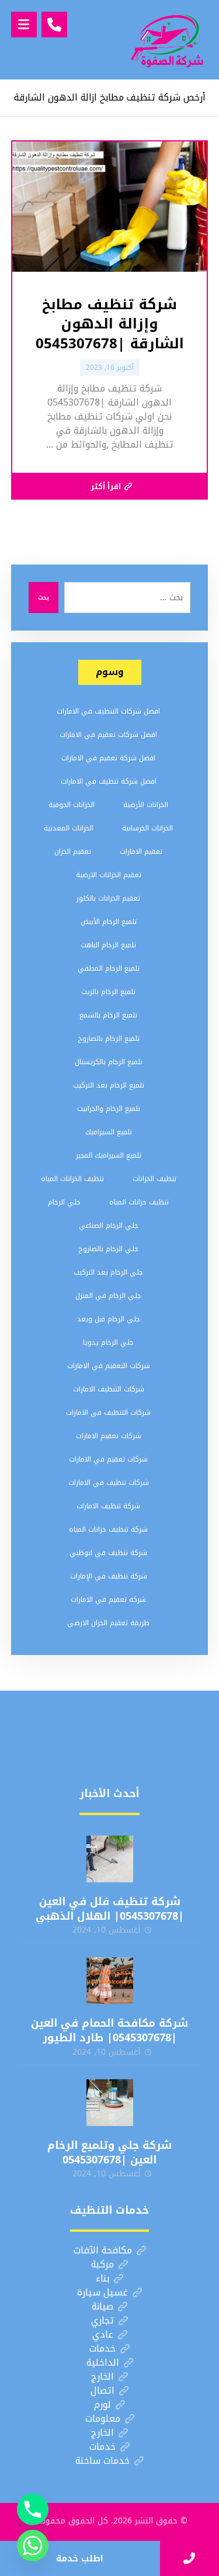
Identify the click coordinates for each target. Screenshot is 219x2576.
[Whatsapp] (33, 2546)
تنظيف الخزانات (154, 1179)
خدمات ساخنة (102, 2461)
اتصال (102, 2390)
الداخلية (103, 2362)
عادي (103, 2334)
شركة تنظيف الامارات (108, 1506)
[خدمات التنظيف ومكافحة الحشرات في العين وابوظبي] (167, 40)
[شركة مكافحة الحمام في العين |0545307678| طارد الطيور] (110, 1981)
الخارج (102, 2376)
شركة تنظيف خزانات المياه (108, 1529)
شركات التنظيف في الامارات (108, 1412)
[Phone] (33, 2509)
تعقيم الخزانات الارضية (109, 875)
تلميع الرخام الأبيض (109, 922)
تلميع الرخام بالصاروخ (109, 1038)
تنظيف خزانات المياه (139, 1202)
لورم (102, 2404)
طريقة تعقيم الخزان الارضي (108, 1623)
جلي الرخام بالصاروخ (108, 1249)
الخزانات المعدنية (69, 828)
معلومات (103, 2419)
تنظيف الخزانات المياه (72, 1179)
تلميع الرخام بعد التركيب (109, 1085)
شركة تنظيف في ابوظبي (108, 1553)
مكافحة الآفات (103, 2250)
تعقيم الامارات (141, 851)
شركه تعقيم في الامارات (108, 1599)
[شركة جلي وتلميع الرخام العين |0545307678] (110, 2103)
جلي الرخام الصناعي (109, 1225)
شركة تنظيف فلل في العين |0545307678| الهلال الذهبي (110, 1909)
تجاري (102, 2320)
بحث (44, 598)
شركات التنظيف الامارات (109, 1389)
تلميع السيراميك (109, 1132)
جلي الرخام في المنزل (108, 1296)
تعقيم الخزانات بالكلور (108, 898)
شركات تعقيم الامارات (109, 1436)
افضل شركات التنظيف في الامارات (108, 711)
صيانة (102, 2306)
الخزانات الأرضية (146, 805)
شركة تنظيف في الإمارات (109, 1576)
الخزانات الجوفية (72, 805)
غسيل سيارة (102, 2292)
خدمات (102, 2348)
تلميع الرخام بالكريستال (109, 1062)
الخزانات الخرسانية (147, 828)
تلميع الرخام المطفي (109, 968)
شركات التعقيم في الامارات (109, 1366)
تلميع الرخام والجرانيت (109, 1109)
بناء (102, 2278)
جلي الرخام (64, 1202)
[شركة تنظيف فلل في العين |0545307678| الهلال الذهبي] (110, 1859)
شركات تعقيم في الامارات (108, 1459)
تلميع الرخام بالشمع (108, 1015)
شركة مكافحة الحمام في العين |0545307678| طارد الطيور (109, 2030)
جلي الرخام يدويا (108, 1342)
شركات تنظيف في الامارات (109, 1483)
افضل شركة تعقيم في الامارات (108, 758)
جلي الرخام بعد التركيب (108, 1272)
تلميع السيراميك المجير (109, 1155)
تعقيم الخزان (73, 851)
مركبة (102, 2264)
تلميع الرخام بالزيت (108, 992)
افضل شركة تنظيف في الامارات (109, 781)
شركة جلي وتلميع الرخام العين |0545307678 (109, 2153)
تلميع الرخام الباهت (108, 945)
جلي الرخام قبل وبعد (109, 1319)
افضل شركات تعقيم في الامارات (108, 735)
